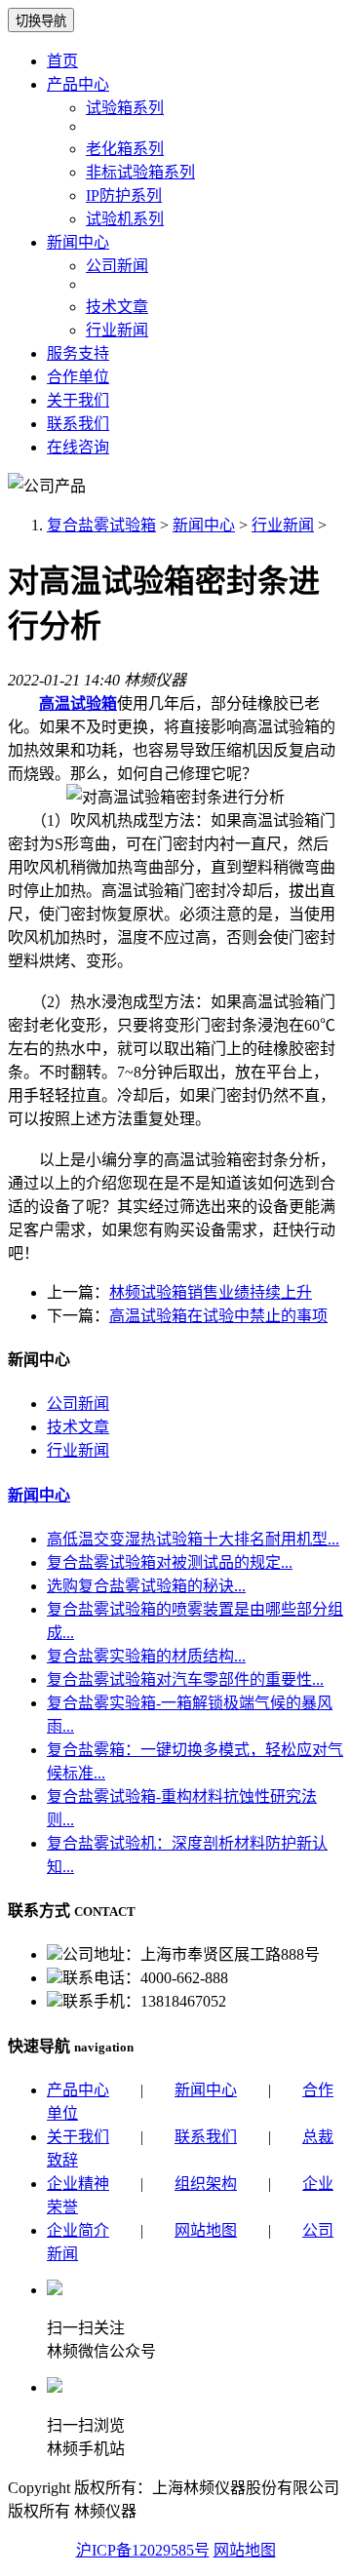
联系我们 (78, 424)
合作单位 (78, 377)
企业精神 (78, 2184)
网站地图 (206, 2230)
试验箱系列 (125, 108)
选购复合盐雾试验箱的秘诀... (146, 1586)
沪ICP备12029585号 (143, 2550)
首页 (62, 61)
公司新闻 (117, 266)
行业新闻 (117, 330)
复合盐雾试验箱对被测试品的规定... (170, 1562)
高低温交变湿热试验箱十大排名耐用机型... (193, 1539)
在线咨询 (78, 447)
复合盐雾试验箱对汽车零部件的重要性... (185, 1679)
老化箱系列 (125, 149)
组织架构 (206, 2184)
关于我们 (78, 400)
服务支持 (78, 353)
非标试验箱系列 (140, 172)
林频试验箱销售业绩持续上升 (211, 1292)
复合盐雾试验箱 (101, 525)
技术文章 (117, 307)
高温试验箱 (78, 703)
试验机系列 (125, 219)
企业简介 (78, 2230)
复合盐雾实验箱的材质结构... (146, 1656)
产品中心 (78, 84)
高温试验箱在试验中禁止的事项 (218, 1316)
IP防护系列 (124, 195)
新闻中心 (78, 242)
